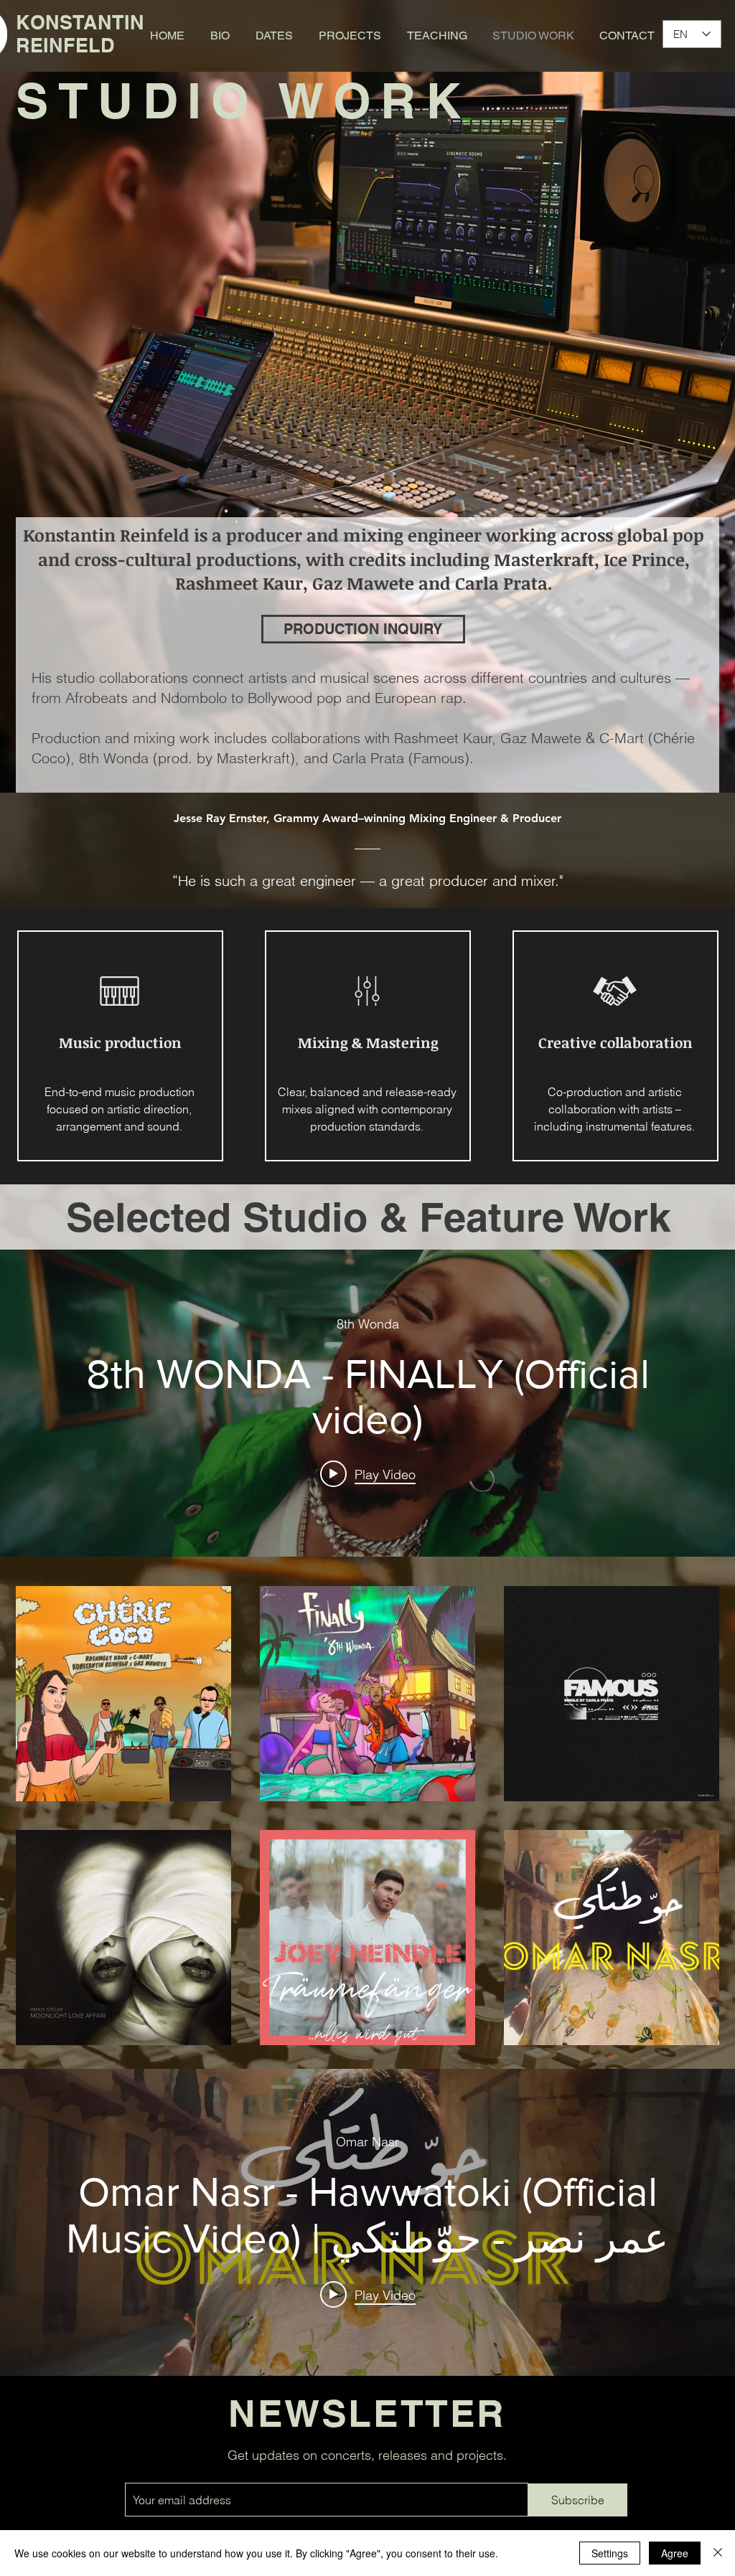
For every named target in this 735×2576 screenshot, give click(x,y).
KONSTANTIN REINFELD (80, 34)
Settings (610, 2553)
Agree (675, 2553)
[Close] (718, 2553)
